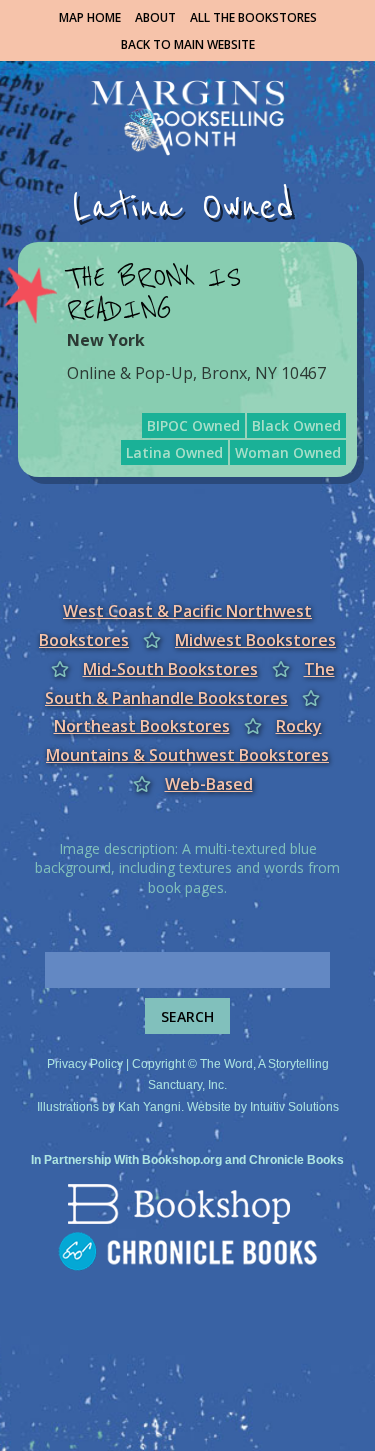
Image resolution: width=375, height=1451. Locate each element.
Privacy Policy (85, 1064)
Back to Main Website (188, 44)
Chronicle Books (296, 1160)
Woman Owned (288, 452)
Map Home (90, 17)
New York (106, 340)
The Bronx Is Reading (154, 294)
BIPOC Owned (193, 425)
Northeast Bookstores (142, 726)
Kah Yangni (149, 1107)
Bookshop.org (182, 1160)
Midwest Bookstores (255, 640)
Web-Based (209, 784)
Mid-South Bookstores (170, 669)
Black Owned (296, 425)
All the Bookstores (253, 17)
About (155, 17)
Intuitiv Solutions (294, 1107)
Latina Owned (174, 452)
